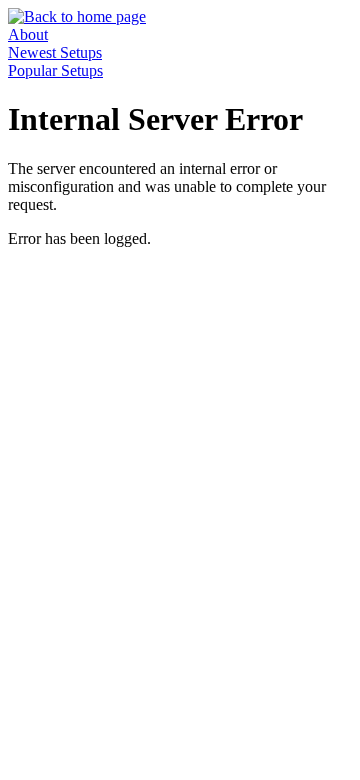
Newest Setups (55, 52)
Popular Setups (55, 70)
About (28, 34)
